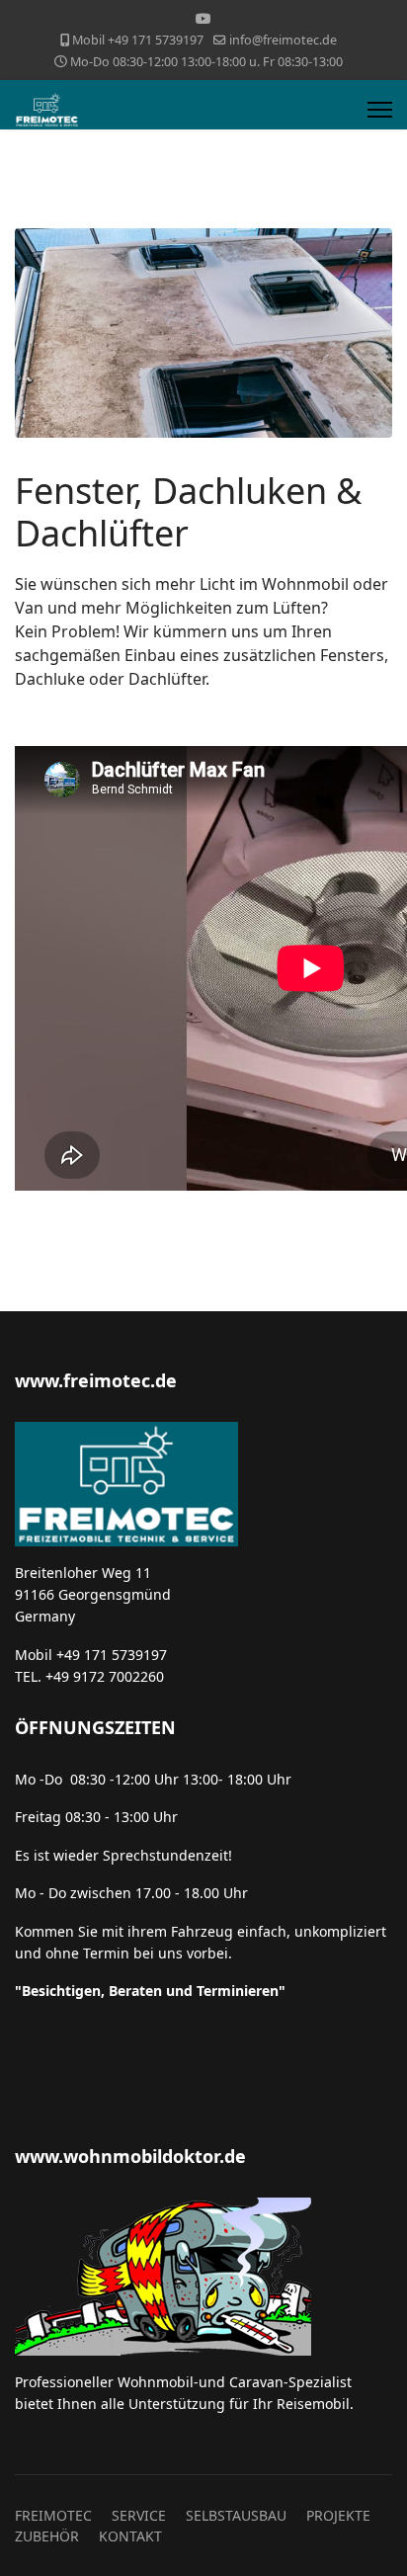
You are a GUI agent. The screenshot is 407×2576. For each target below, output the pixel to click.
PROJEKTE (338, 2515)
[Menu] (380, 110)
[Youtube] (203, 18)
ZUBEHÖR (47, 2536)
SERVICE (139, 2515)
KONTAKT (130, 2536)
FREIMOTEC (53, 2515)
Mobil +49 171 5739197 (138, 40)
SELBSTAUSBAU (236, 2515)
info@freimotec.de (283, 40)
